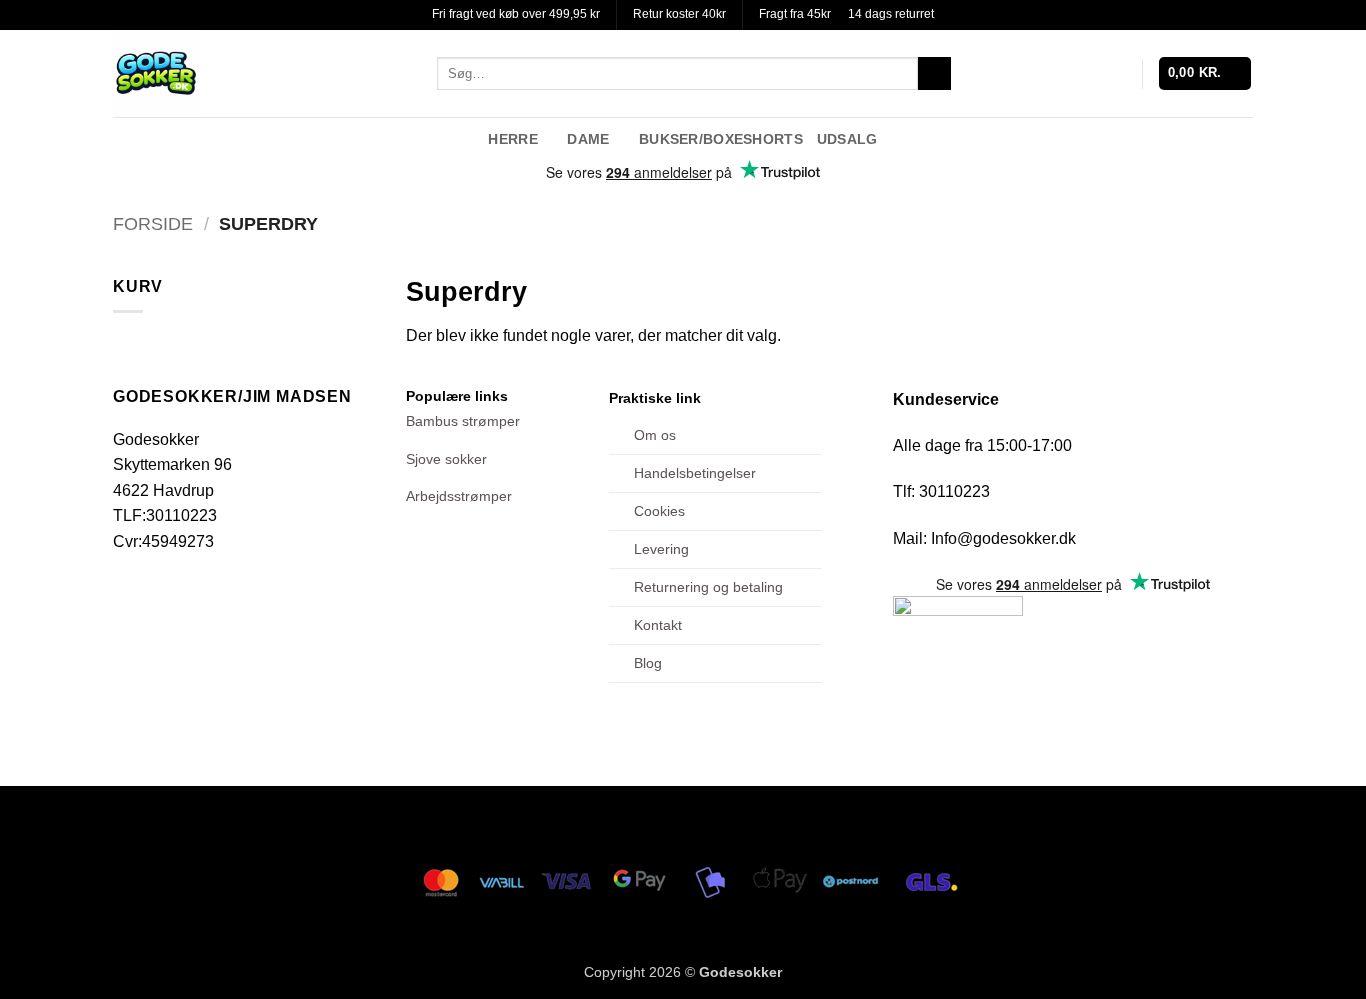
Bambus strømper (463, 421)
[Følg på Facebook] (1188, 138)
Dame (588, 139)
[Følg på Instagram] (1214, 138)
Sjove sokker (446, 459)
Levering (661, 549)
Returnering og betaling (708, 587)
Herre (512, 139)
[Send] (934, 74)
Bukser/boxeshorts (721, 139)
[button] (1205, 73)
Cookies (659, 511)
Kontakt (658, 625)
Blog (648, 663)
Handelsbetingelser (695, 473)
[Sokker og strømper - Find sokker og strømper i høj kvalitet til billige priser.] (260, 73)
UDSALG (847, 139)
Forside (153, 223)
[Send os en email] (1240, 138)
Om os (655, 435)
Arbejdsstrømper (459, 496)
